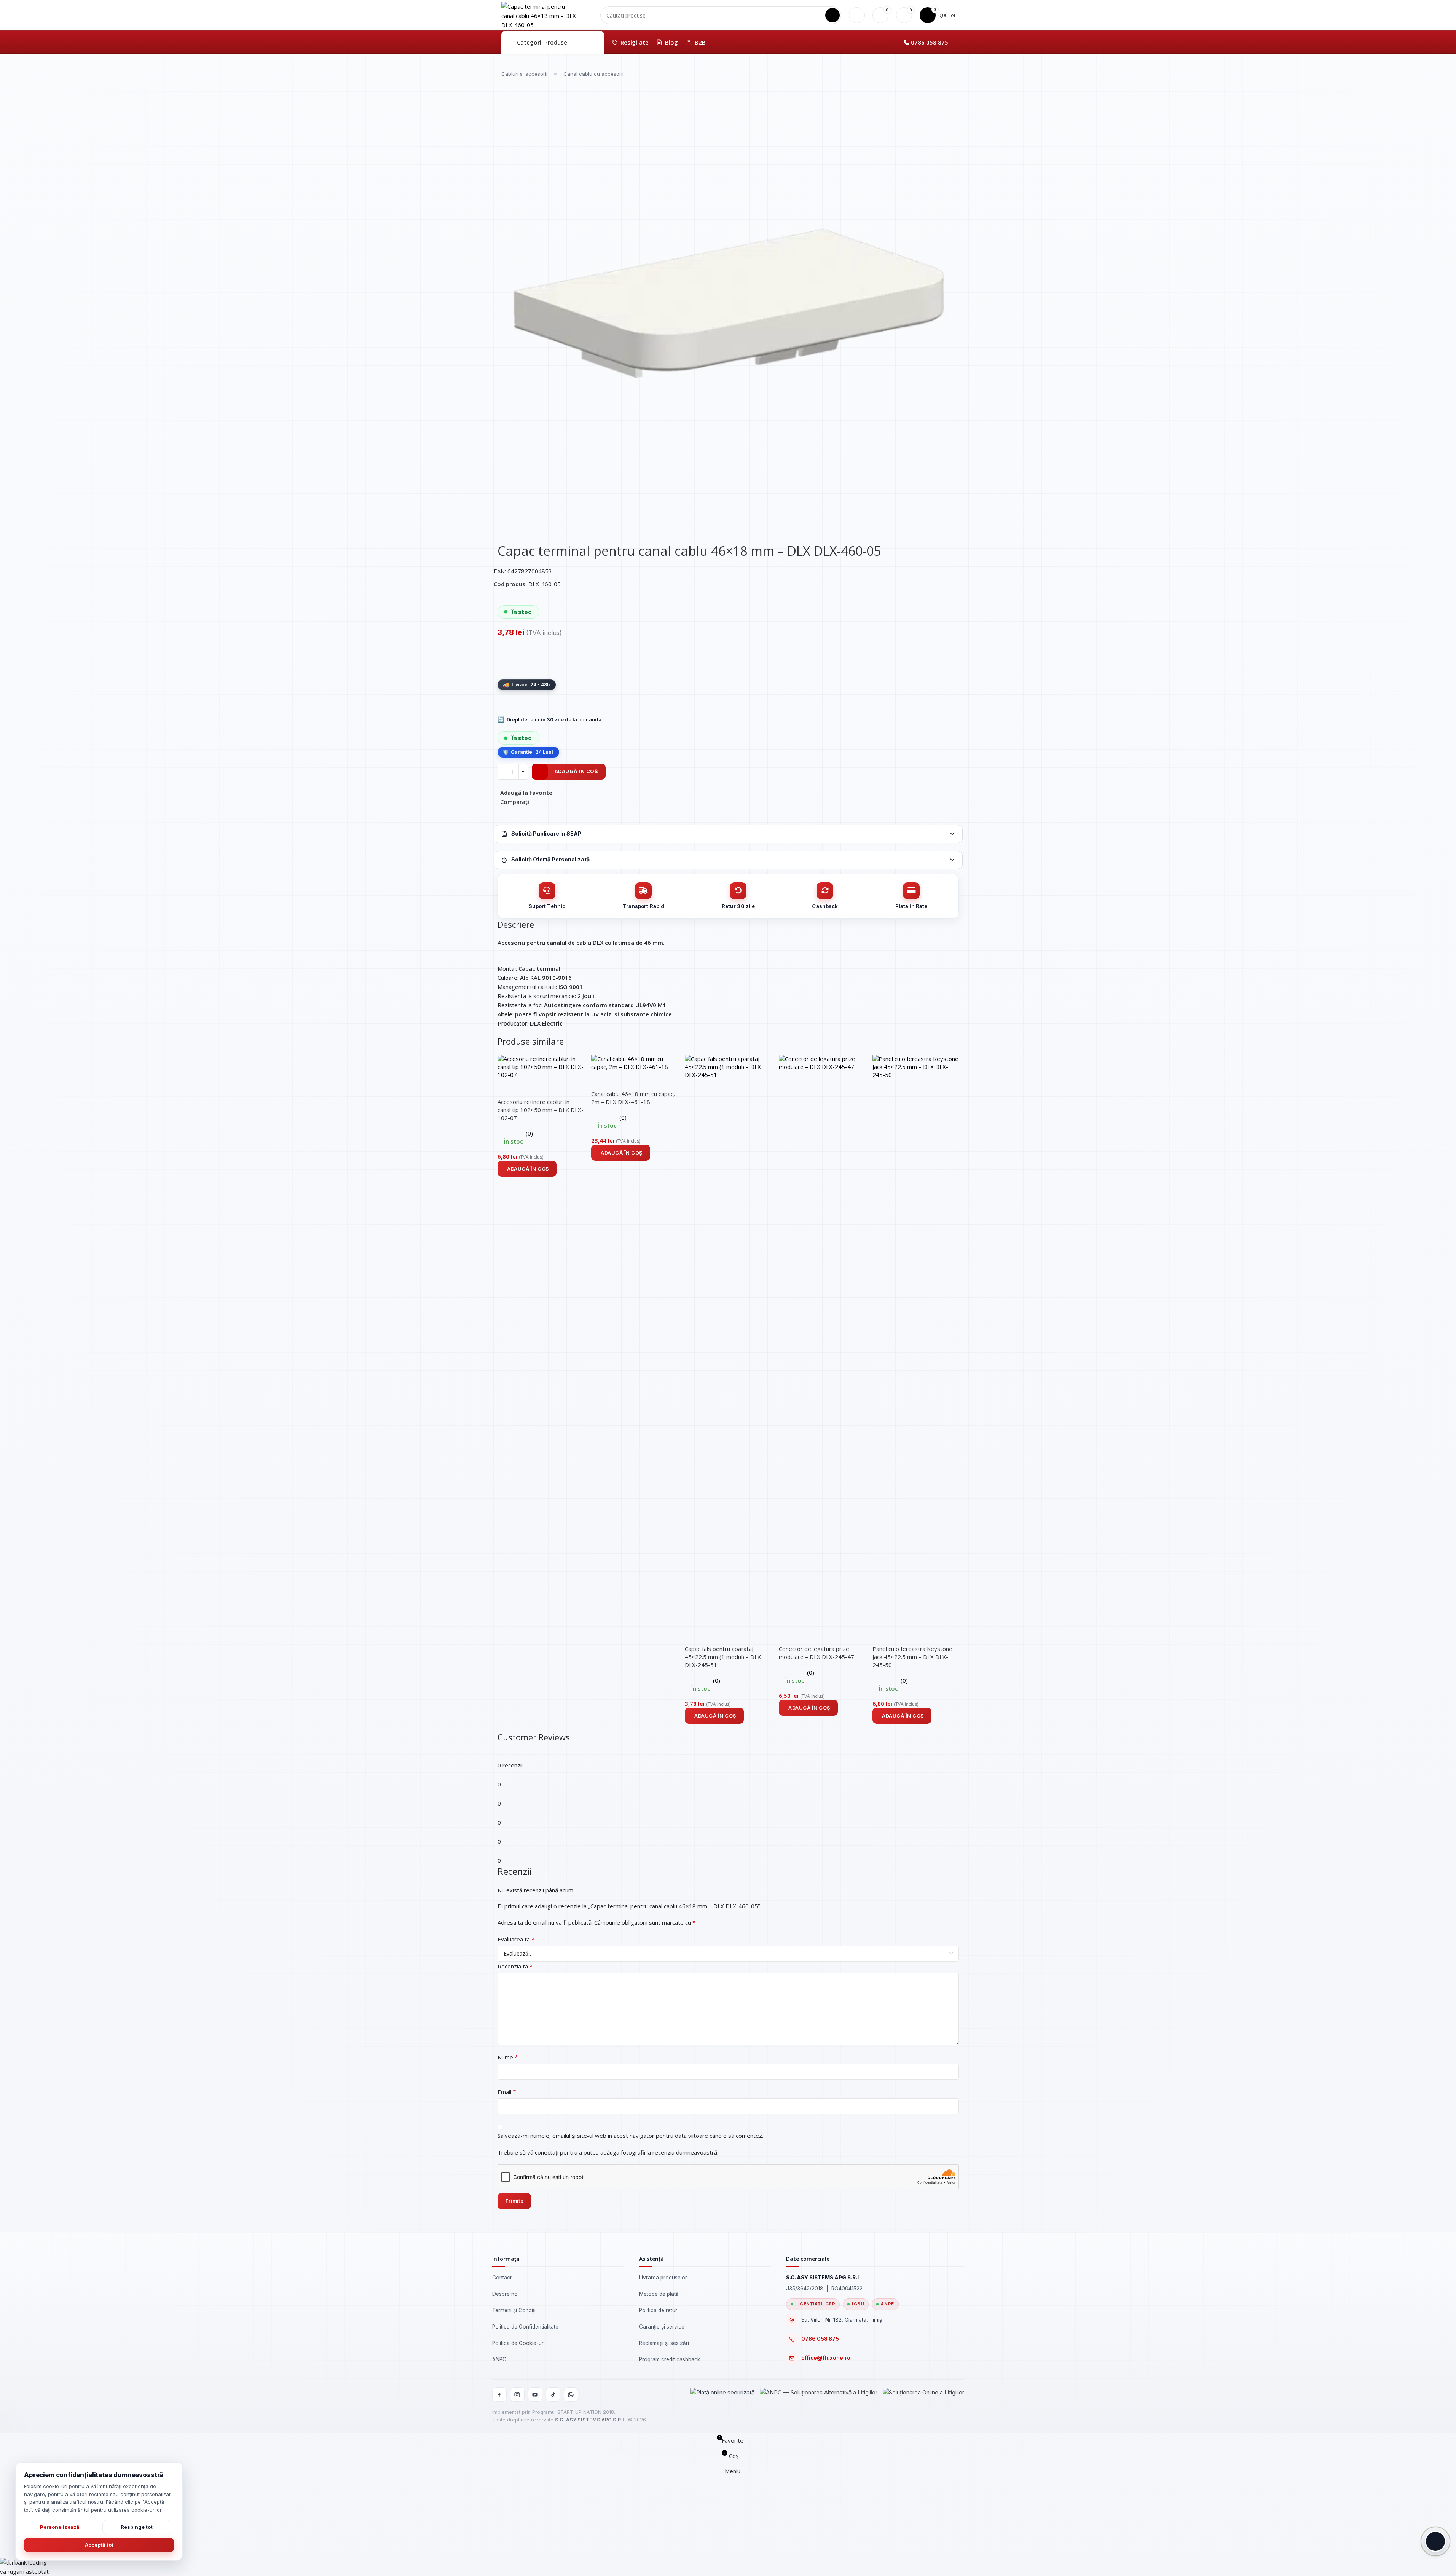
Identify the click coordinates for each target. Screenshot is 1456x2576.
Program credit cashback (670, 2359)
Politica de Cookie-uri (518, 2343)
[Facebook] (499, 2394)
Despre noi (506, 2294)
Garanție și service (662, 2327)
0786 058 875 (930, 42)
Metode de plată (659, 2294)
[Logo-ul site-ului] (539, 14)
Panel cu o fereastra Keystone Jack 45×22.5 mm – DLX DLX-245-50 (912, 1657)
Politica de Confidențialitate (525, 2327)
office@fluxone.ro (826, 2358)
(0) (529, 1133)
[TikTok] (553, 2394)
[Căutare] (832, 15)
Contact (502, 2278)
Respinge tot (137, 2527)
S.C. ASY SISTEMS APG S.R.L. (591, 2420)
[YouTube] (535, 2394)
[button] (527, 1169)
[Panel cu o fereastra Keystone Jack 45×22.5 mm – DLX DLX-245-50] (915, 1340)
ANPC (499, 2359)
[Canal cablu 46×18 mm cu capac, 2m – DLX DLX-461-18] (634, 1062)
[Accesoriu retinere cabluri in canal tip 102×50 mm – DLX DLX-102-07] (541, 1066)
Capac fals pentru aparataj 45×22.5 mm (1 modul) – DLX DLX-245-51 (723, 1657)
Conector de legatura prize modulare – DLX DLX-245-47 (817, 1653)
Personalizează (60, 2527)
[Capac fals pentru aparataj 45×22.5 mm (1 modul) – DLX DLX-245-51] (728, 1340)
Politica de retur (658, 2310)
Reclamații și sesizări (664, 2343)
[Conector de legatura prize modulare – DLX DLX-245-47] (822, 1340)
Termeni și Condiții (514, 2310)
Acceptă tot (99, 2545)
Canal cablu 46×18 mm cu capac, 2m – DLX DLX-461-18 (633, 1098)
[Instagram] (517, 2394)
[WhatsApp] (571, 2394)
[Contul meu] (857, 15)
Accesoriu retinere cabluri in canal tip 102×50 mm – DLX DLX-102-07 (541, 1110)
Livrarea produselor (663, 2278)
